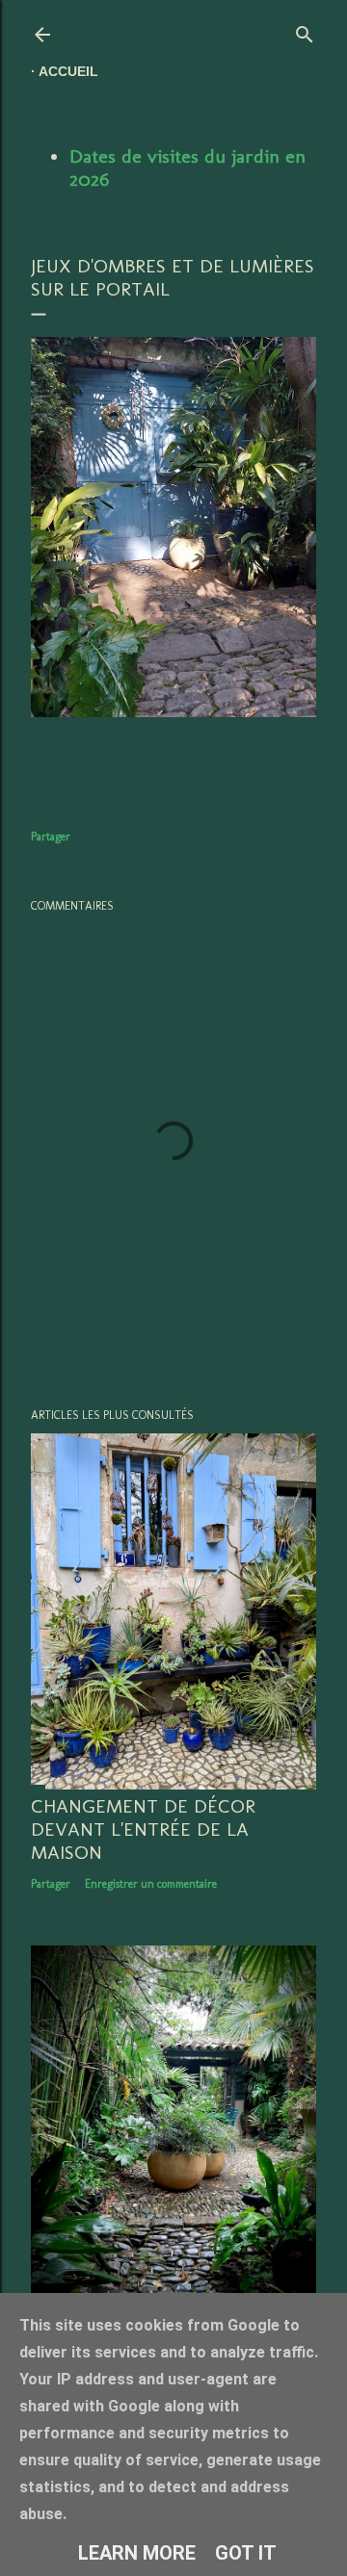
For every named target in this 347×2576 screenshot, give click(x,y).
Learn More (137, 2553)
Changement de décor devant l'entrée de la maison (143, 1829)
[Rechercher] (305, 30)
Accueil (68, 71)
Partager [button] (51, 837)
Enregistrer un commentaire (151, 1884)
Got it (246, 2553)
